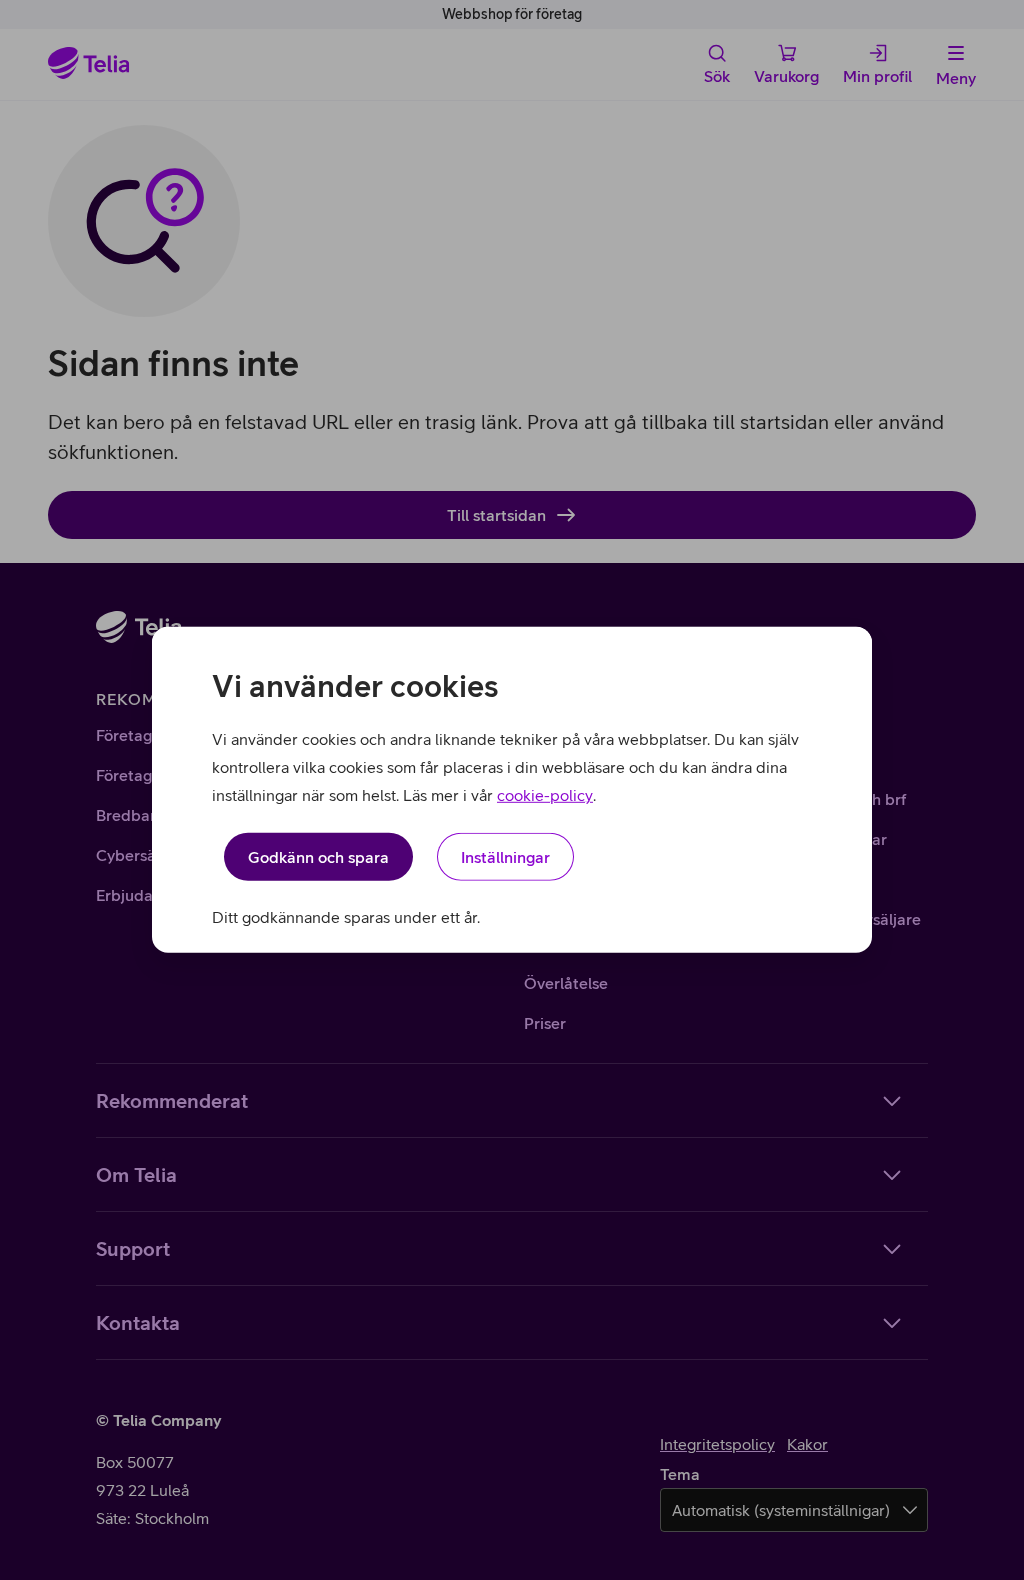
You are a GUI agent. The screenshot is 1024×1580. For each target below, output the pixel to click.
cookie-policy (545, 795)
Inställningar (505, 857)
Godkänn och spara (318, 857)
